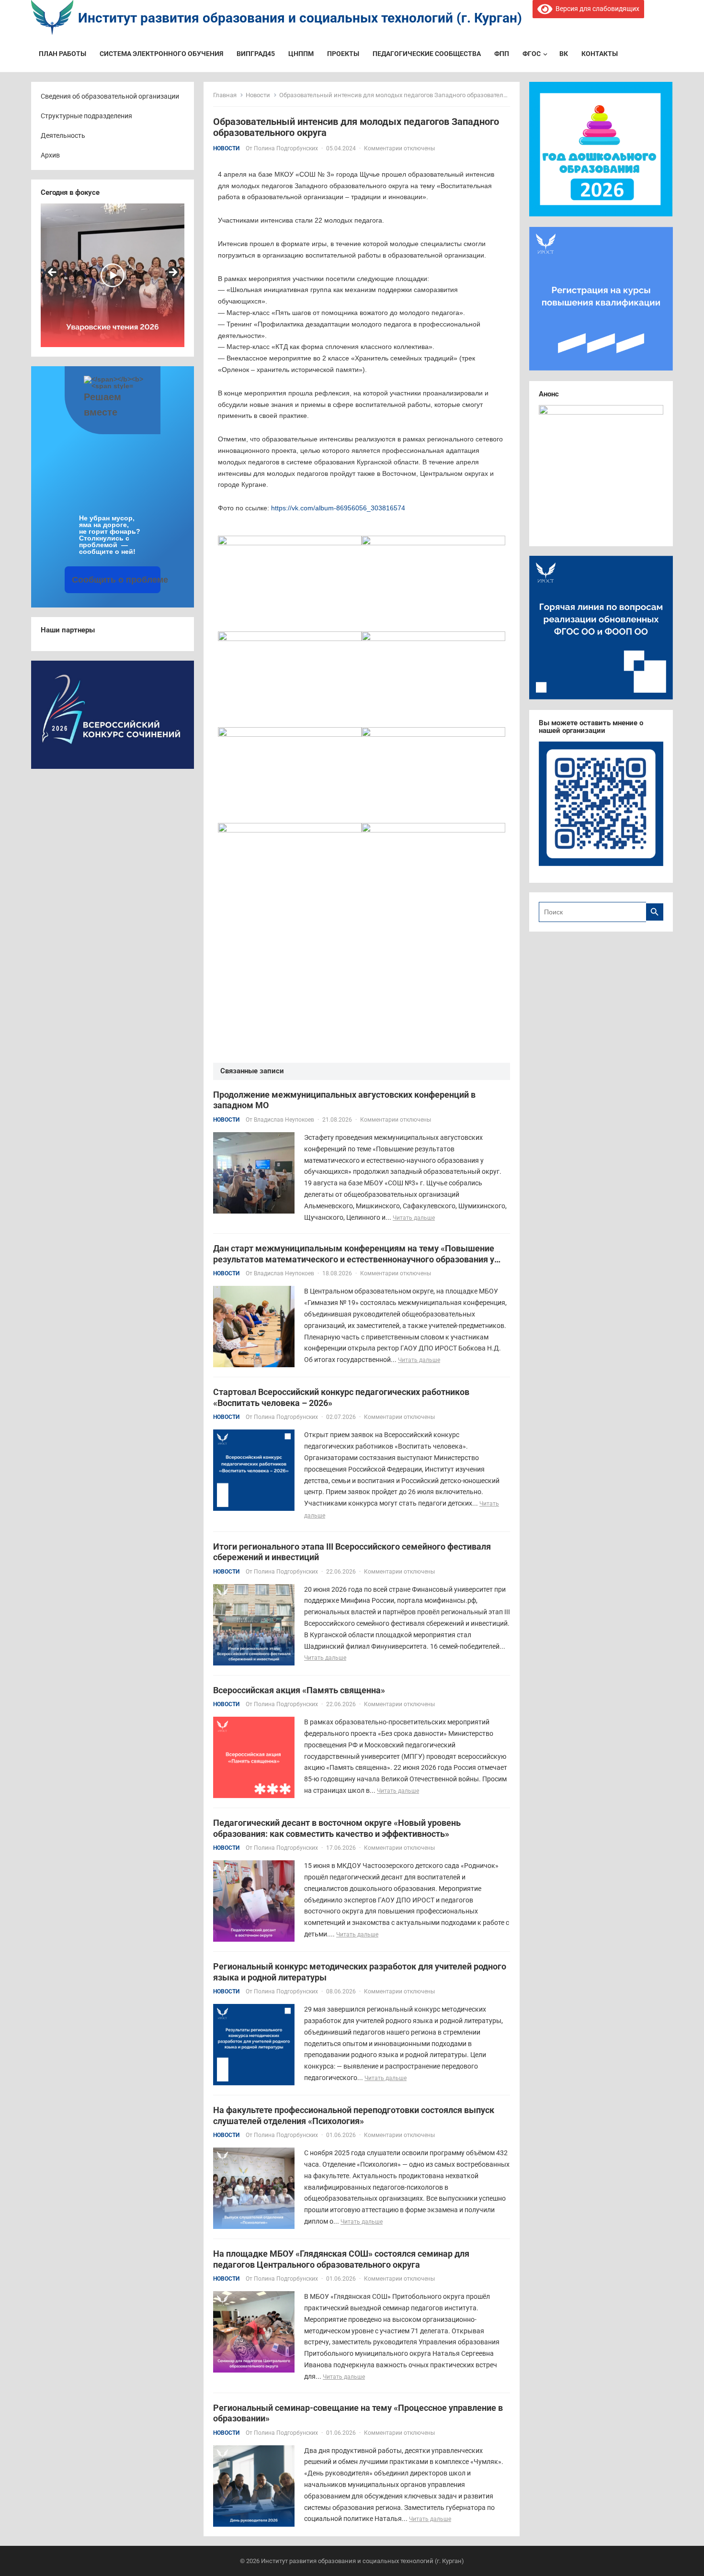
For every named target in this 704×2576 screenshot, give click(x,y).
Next (172, 273)
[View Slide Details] (155, 275)
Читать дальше (414, 1218)
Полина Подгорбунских (286, 148)
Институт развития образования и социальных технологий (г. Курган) (300, 18)
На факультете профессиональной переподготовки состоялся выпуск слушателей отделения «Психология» (354, 2115)
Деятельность (63, 135)
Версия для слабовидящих (596, 9)
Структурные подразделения (86, 116)
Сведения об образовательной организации (110, 96)
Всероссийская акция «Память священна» (299, 1690)
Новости (258, 95)
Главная (225, 95)
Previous (53, 273)
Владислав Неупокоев (284, 1120)
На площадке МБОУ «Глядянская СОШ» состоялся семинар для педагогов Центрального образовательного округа (341, 2259)
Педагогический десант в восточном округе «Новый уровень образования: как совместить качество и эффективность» (337, 1828)
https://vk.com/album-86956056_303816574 (338, 508)
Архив (50, 155)
